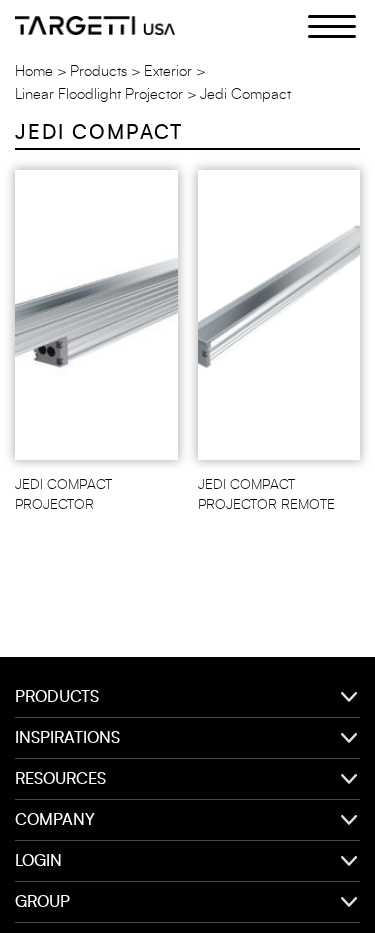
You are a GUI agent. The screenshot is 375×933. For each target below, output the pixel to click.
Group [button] (42, 902)
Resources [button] (60, 779)
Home (34, 71)
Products (98, 71)
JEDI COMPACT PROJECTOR (63, 495)
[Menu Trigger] (320, 25)
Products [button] (57, 697)
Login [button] (38, 861)
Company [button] (55, 820)
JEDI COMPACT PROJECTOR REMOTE (266, 495)
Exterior (168, 71)
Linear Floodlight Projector (99, 94)
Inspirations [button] (67, 738)
